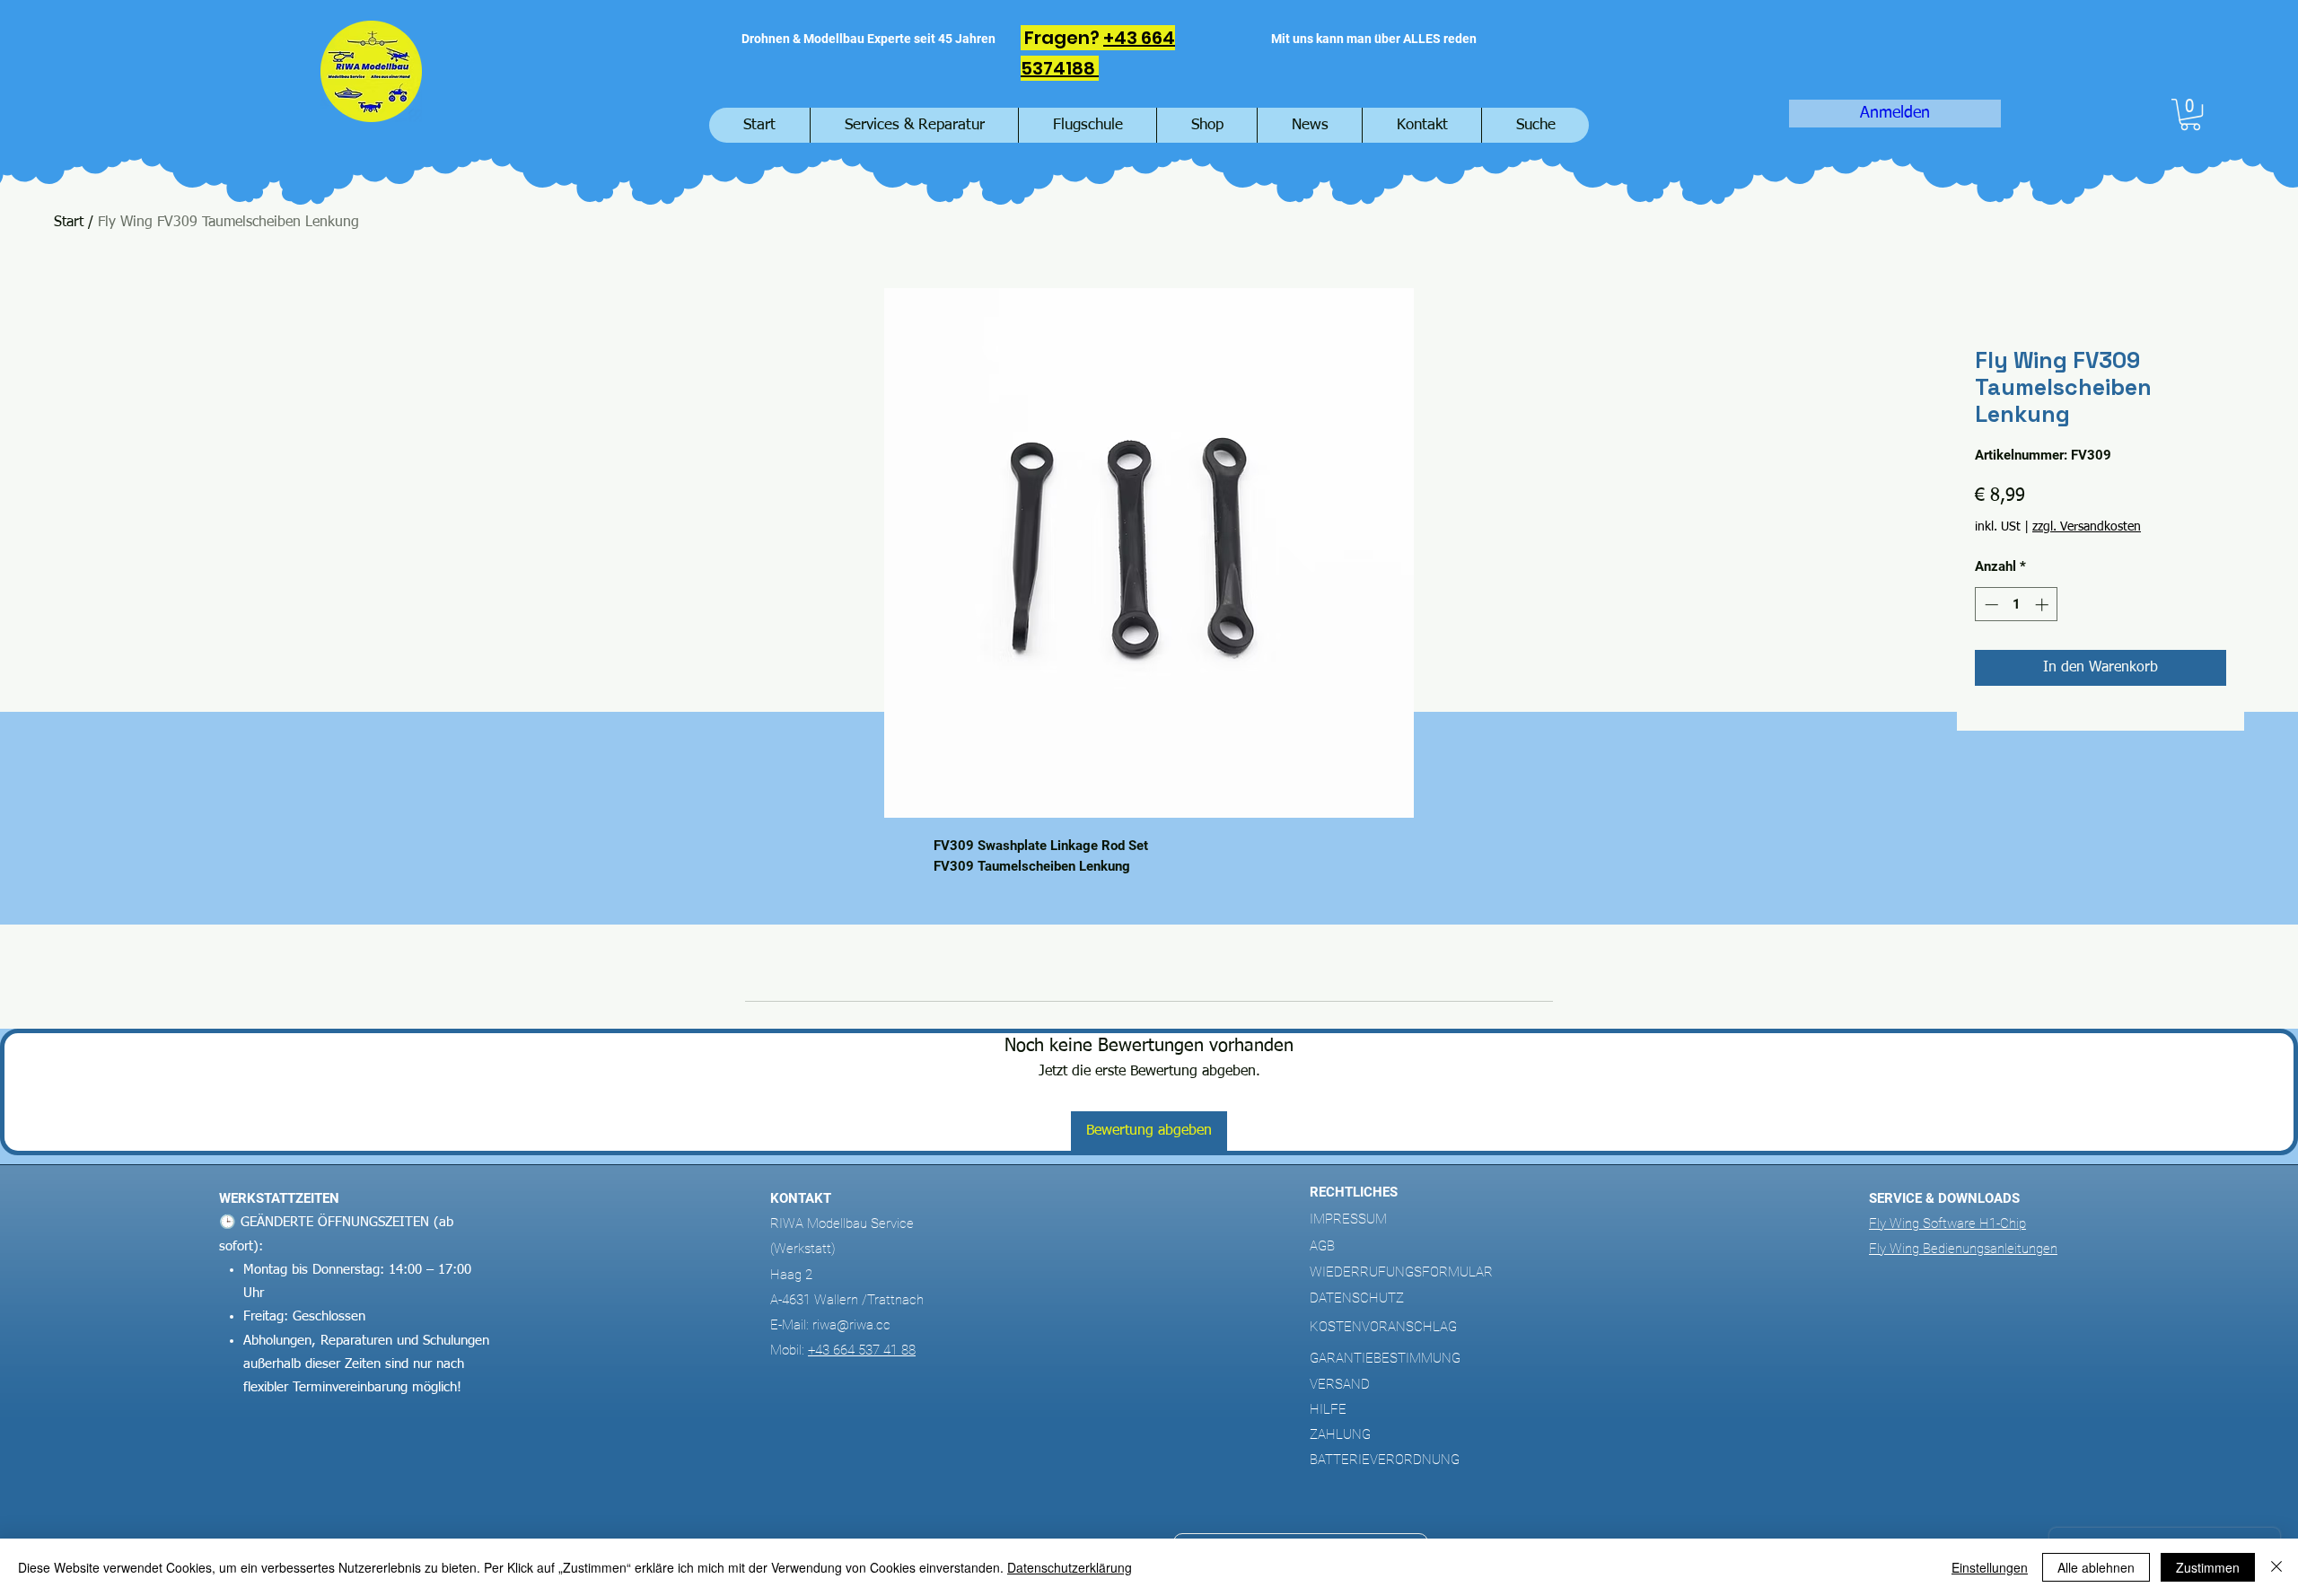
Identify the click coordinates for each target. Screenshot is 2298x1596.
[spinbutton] (2017, 605)
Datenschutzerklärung (1070, 1567)
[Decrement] (1990, 605)
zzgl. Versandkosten (2087, 527)
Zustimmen (2208, 1567)
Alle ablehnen (2096, 1567)
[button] (2190, 114)
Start (69, 223)
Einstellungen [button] (1990, 1567)
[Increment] (2044, 605)
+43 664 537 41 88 (862, 1350)
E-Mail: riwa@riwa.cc (830, 1325)
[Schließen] (2276, 1567)
